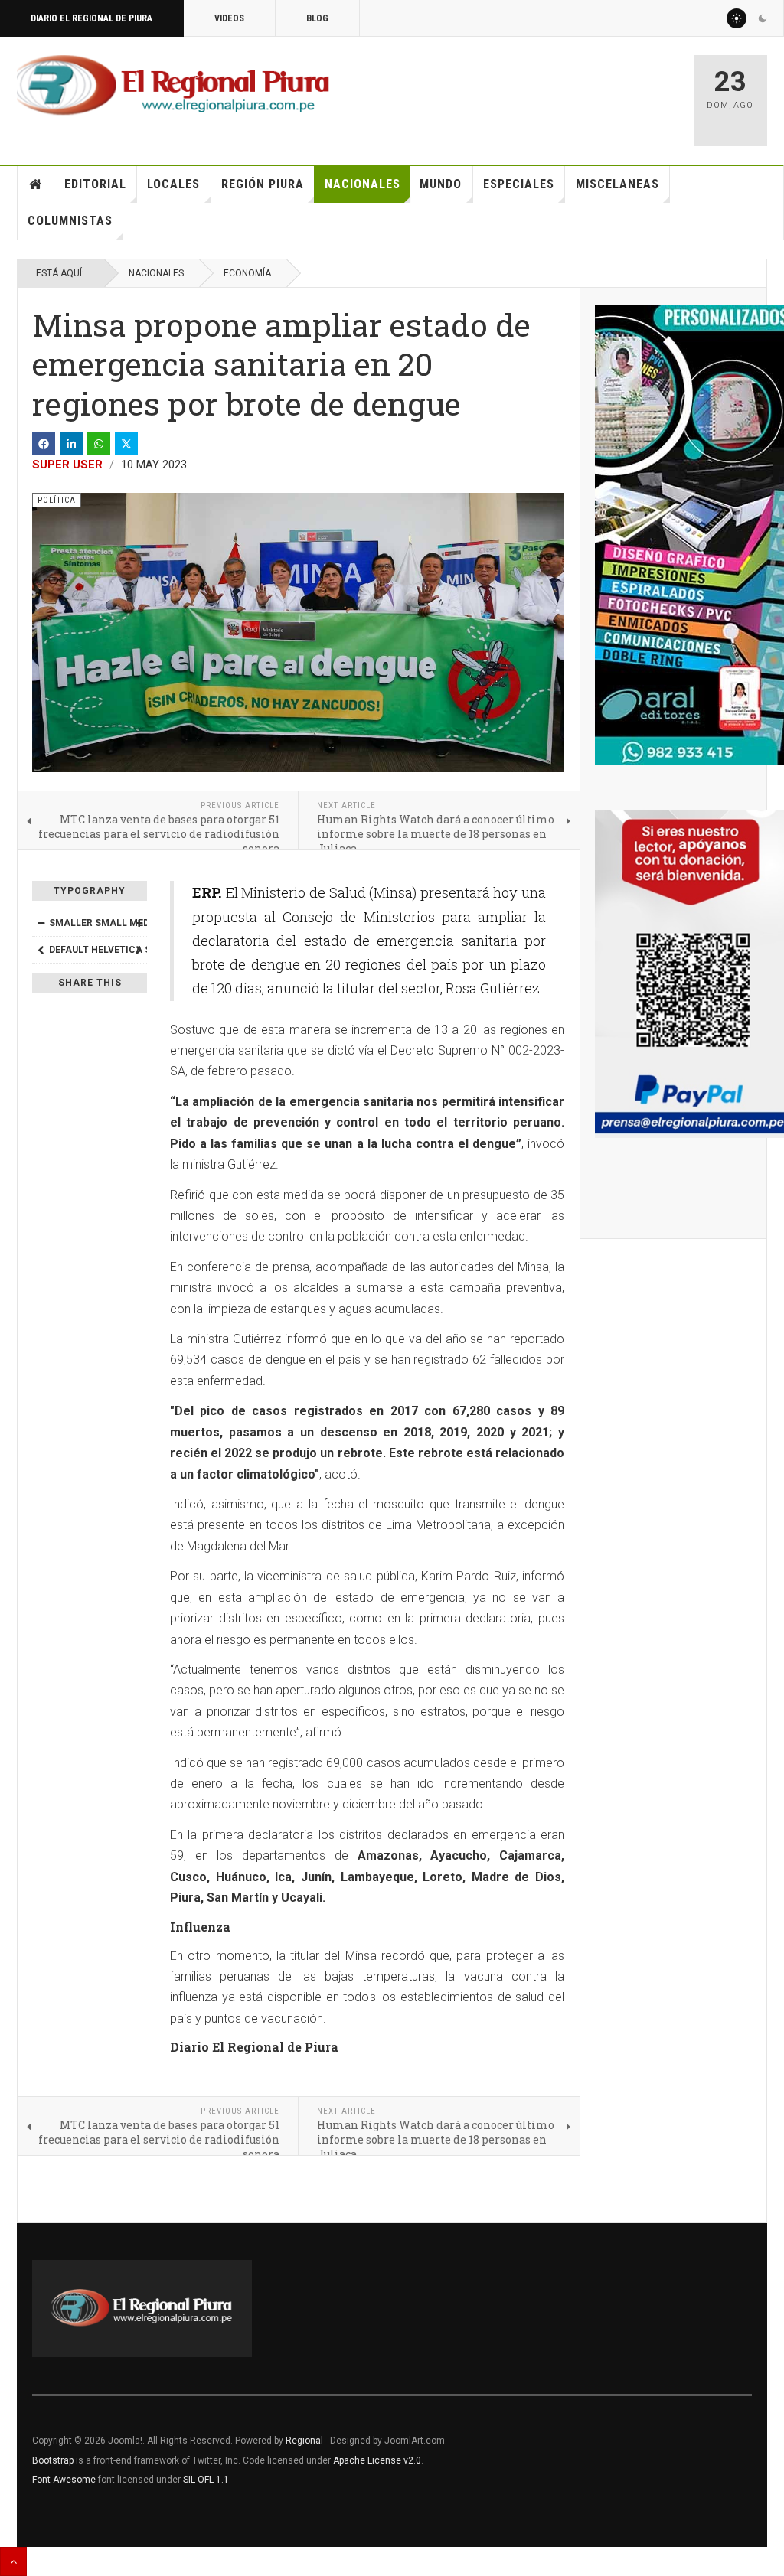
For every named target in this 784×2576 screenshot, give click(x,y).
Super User (67, 465)
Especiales (519, 184)
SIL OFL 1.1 (206, 2480)
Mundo (441, 184)
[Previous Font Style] (41, 950)
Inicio (36, 184)
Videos (229, 18)
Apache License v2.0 (377, 2460)
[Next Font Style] (139, 950)
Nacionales (363, 184)
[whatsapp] (99, 444)
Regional (304, 2441)
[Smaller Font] (41, 923)
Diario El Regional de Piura (91, 18)
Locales (173, 184)
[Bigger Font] (139, 923)
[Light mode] (737, 18)
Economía (247, 273)
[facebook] (44, 444)
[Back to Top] (13, 2561)
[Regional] (173, 86)
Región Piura (263, 184)
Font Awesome (64, 2480)
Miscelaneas (617, 184)
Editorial (95, 184)
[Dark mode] (763, 18)
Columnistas (70, 221)
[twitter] (126, 444)
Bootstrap (53, 2460)
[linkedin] (71, 444)
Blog (317, 18)
